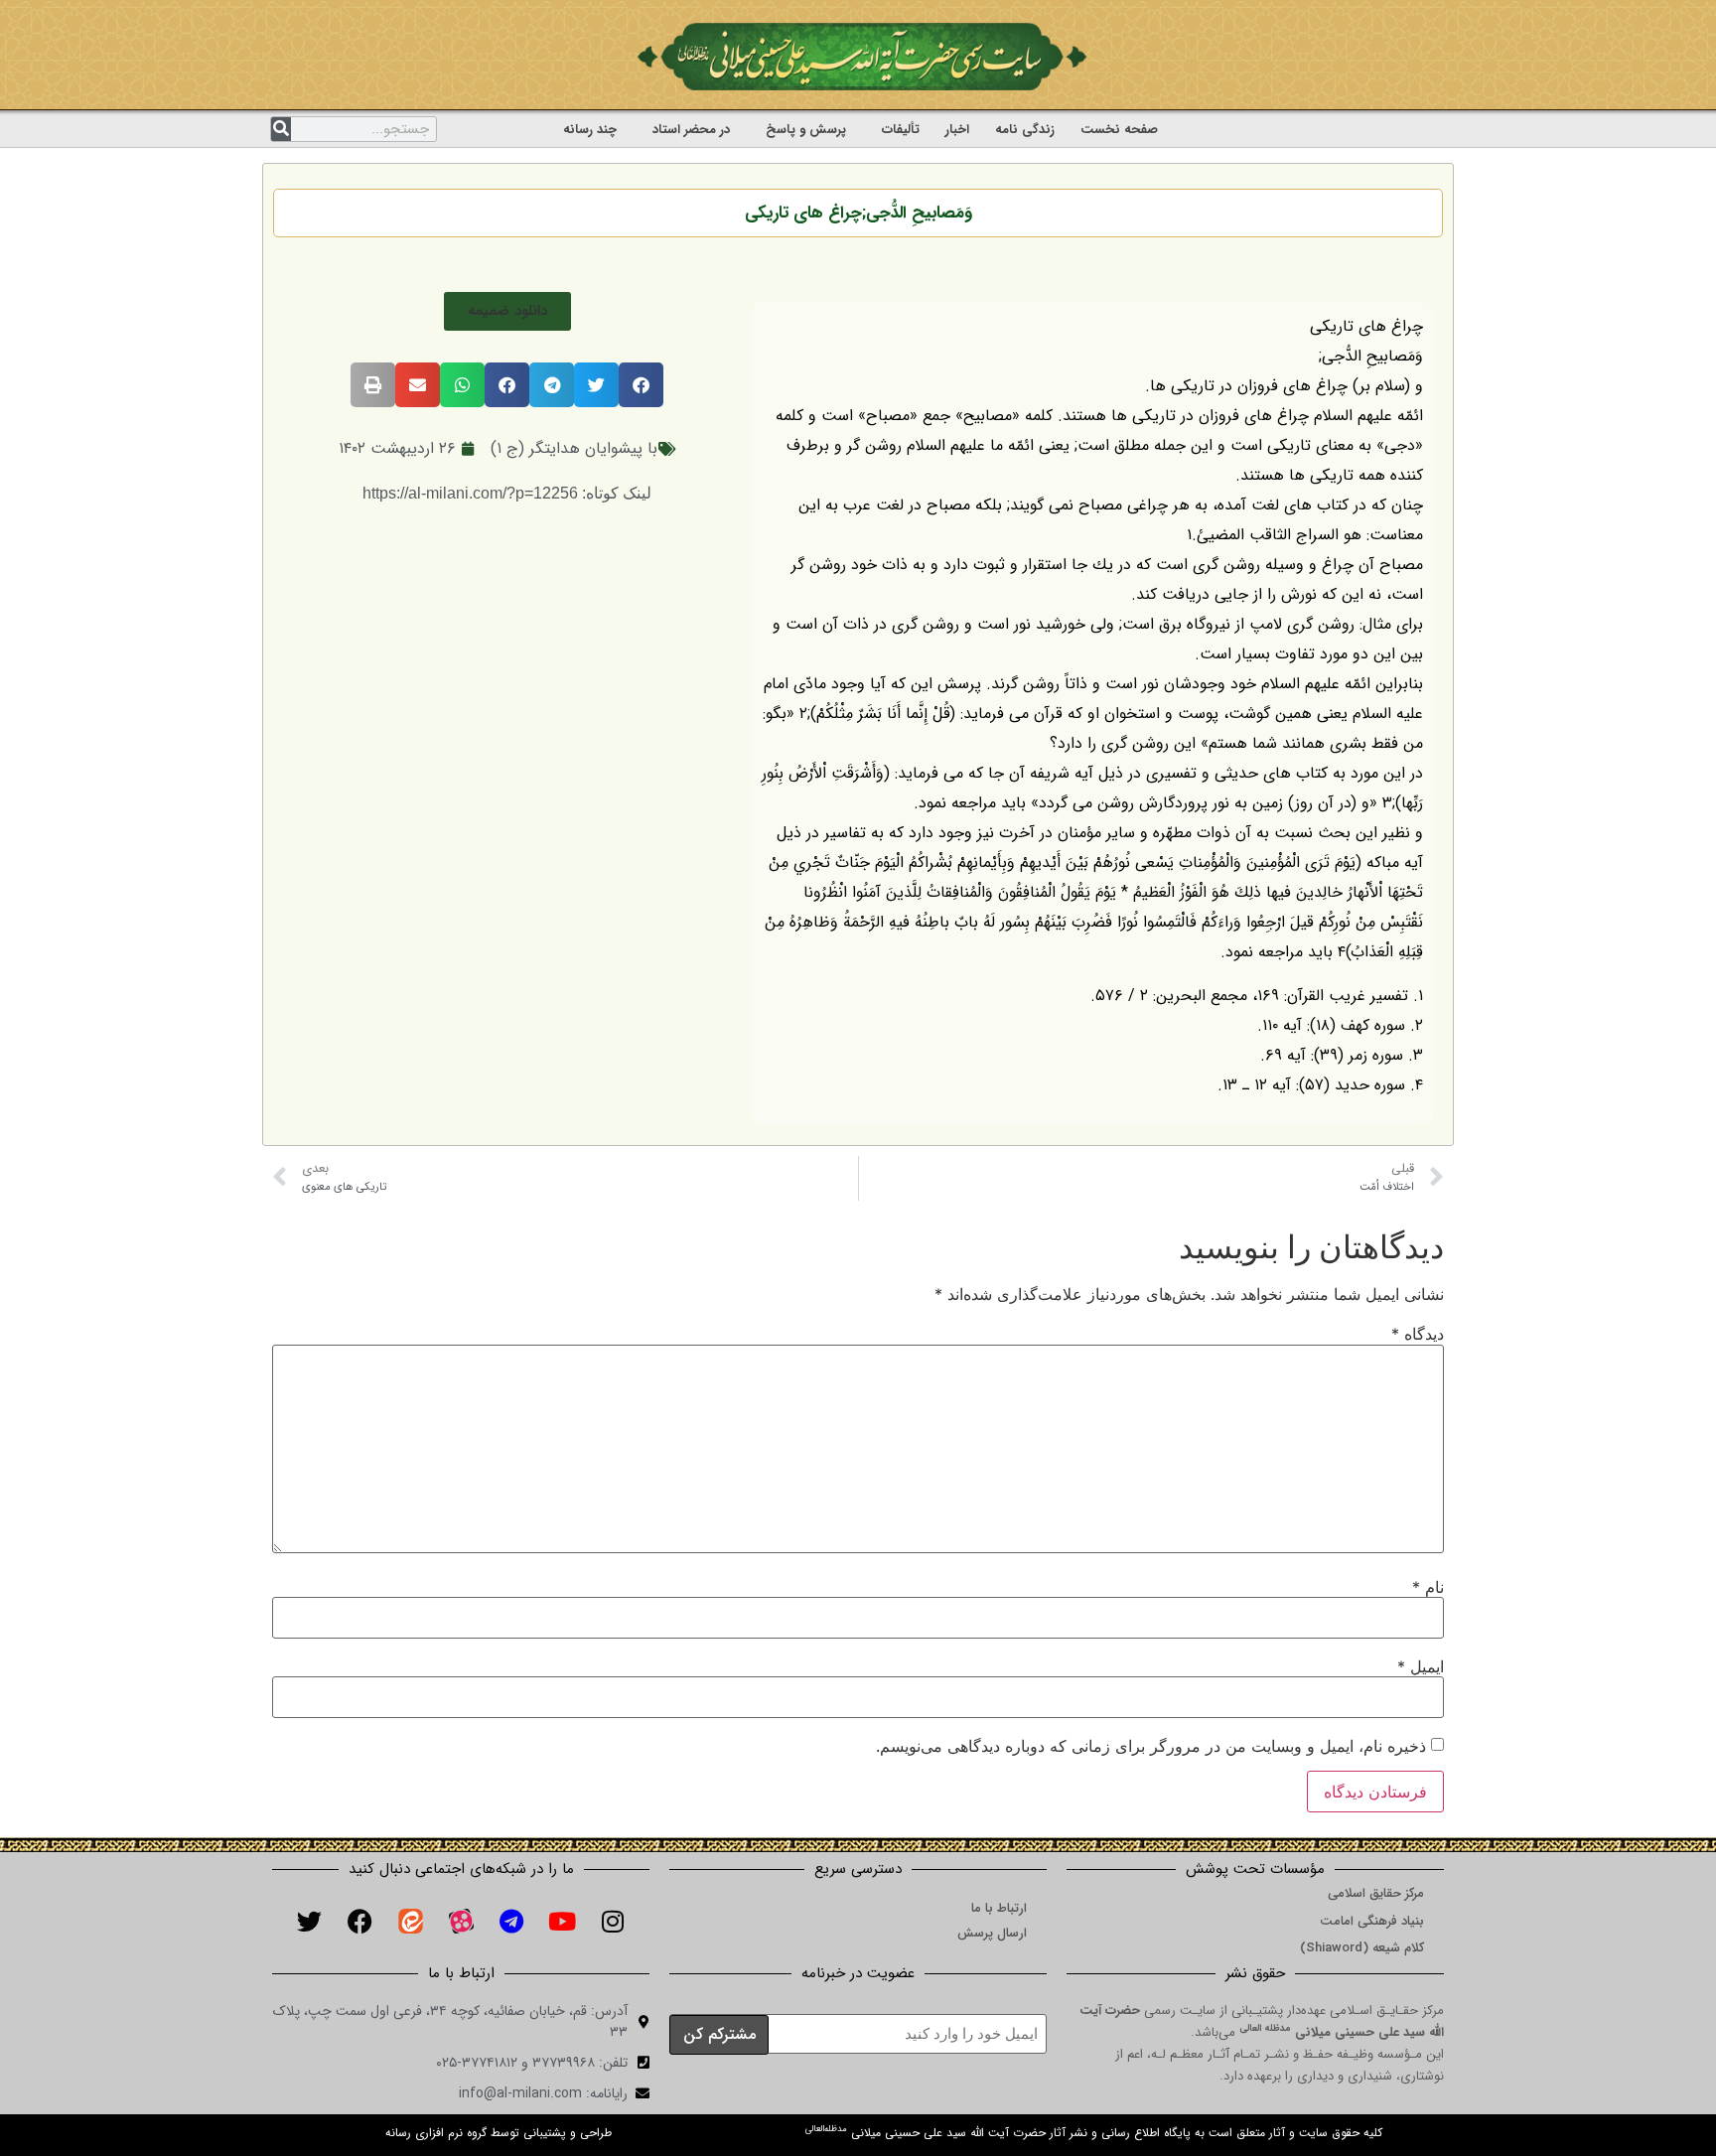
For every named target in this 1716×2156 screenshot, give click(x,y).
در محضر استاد (691, 130)
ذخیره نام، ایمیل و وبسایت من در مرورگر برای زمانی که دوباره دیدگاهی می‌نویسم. (1151, 1746)
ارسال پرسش (992, 1933)
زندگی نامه (1025, 130)
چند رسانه (590, 130)
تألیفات (901, 130)
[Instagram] (613, 1922)
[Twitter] (309, 1922)
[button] (507, 311)
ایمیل (1421, 1666)
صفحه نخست (1119, 130)
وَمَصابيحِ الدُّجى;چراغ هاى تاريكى (858, 213)
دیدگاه (1418, 1334)
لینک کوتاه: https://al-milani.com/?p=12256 (507, 493)
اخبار (957, 130)
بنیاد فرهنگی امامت (1372, 1921)
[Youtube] (562, 1922)
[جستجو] (281, 129)
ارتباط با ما (999, 1908)
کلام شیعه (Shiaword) (1362, 1948)
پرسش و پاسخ (806, 130)
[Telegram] (511, 1922)
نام (1428, 1587)
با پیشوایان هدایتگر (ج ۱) (574, 448)
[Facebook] (359, 1922)
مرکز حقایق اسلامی (1376, 1893)
